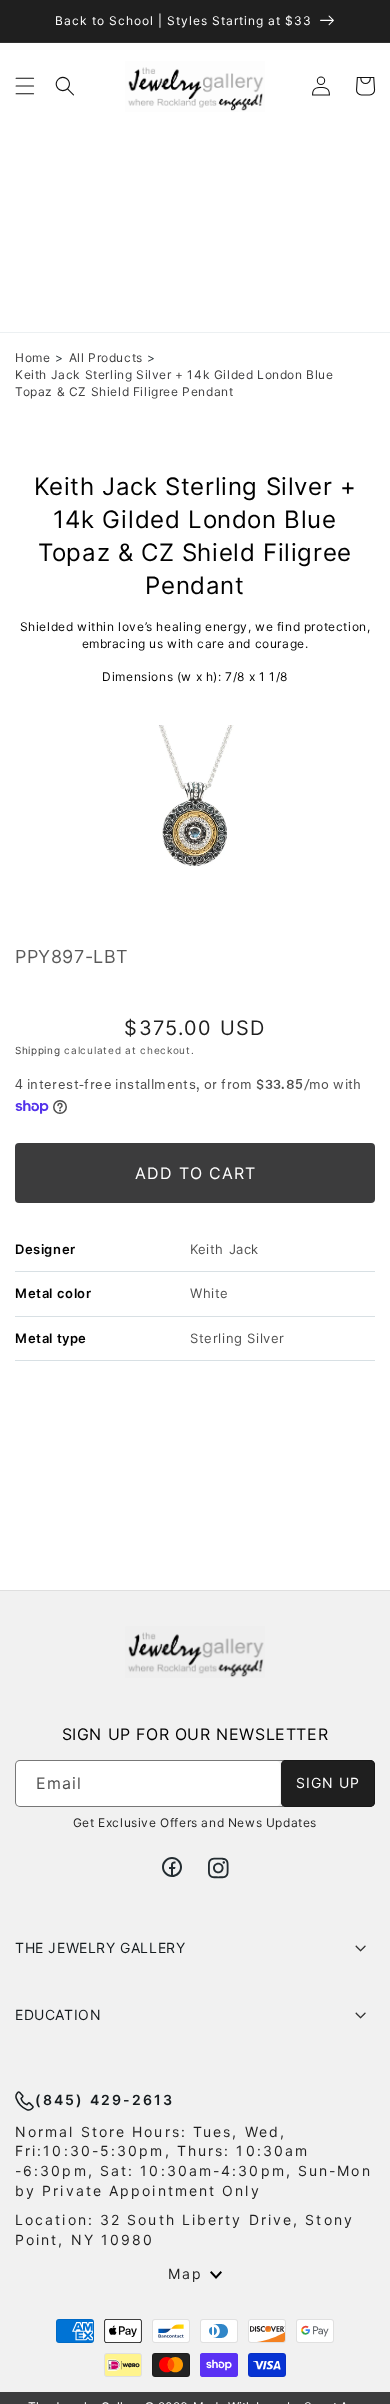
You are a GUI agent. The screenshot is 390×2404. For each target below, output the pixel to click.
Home (32, 357)
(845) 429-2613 (104, 2099)
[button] (25, 86)
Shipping (38, 1050)
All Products (106, 357)
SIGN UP (328, 1782)
